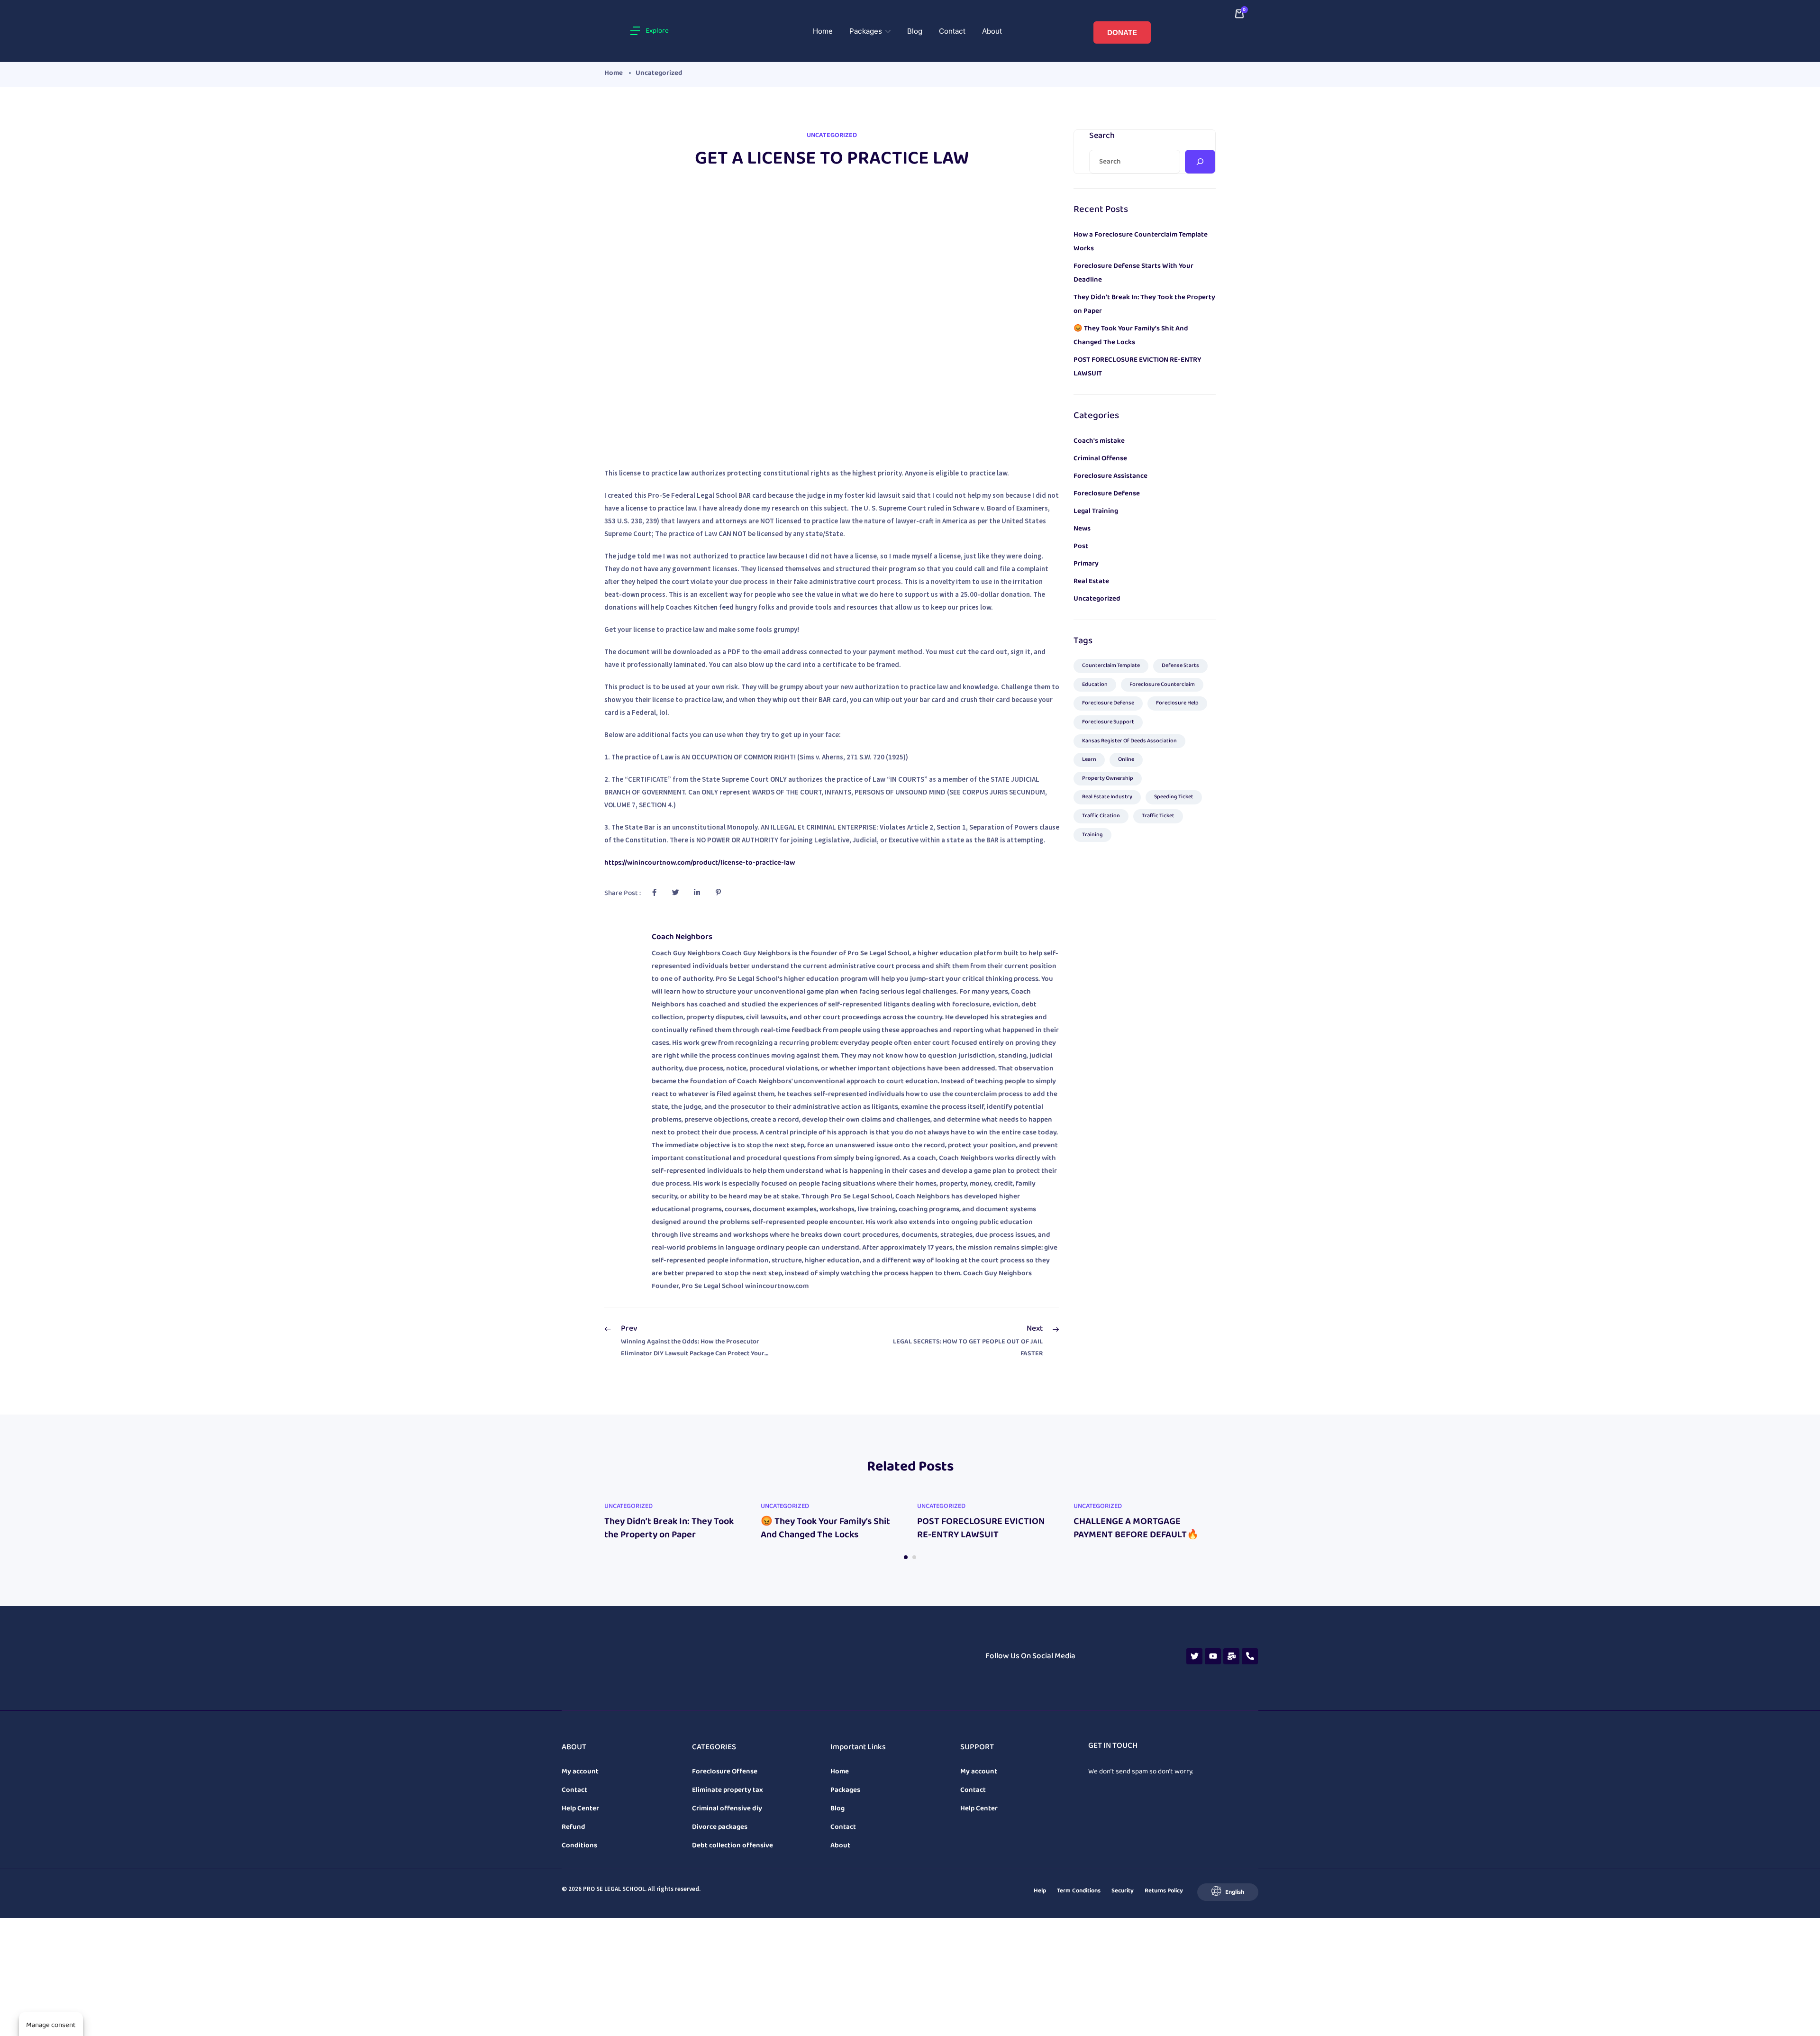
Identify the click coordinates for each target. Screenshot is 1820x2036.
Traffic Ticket (1158, 813)
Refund (573, 1789)
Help (1040, 1853)
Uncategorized (659, 70)
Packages (867, 30)
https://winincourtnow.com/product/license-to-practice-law (700, 860)
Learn (1089, 757)
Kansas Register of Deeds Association (1129, 738)
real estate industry (1107, 794)
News (1082, 526)
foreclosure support (1108, 719)
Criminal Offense (1100, 456)
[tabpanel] (675, 1517)
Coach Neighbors (682, 934)
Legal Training (1096, 508)
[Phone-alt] (1250, 1636)
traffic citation (1101, 813)
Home (823, 30)
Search (1102, 133)
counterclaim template (1111, 663)
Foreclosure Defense (1107, 491)
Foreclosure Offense (725, 1734)
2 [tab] (914, 1554)
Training (1092, 832)
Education (1095, 682)
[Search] (1200, 159)
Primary (1086, 561)
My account (580, 1734)
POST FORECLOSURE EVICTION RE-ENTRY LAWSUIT (981, 1525)
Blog (915, 30)
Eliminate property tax (728, 1753)
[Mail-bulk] (1231, 1636)
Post (1081, 543)
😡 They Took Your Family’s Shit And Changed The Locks (825, 1525)
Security (1123, 1853)
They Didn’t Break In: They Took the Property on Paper (669, 1525)
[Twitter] (1194, 1636)
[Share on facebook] (654, 890)
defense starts (1180, 663)
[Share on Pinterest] (718, 890)
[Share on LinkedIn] (697, 890)
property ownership (1108, 776)
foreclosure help (1177, 700)
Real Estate (1091, 578)
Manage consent (51, 2025)
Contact (952, 30)
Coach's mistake (1099, 438)
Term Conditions (1079, 1853)
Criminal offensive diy (727, 1771)
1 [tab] (906, 1554)
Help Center (580, 1771)
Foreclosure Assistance (1110, 473)
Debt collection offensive (733, 1808)
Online (1126, 757)
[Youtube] (1213, 1636)
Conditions (579, 1808)
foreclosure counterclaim (1162, 682)
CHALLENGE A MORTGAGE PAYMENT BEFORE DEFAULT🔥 (1136, 1525)
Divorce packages (720, 1789)
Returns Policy (1164, 1853)
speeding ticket (1174, 794)
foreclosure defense (1108, 700)
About (992, 30)
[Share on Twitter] (675, 890)
